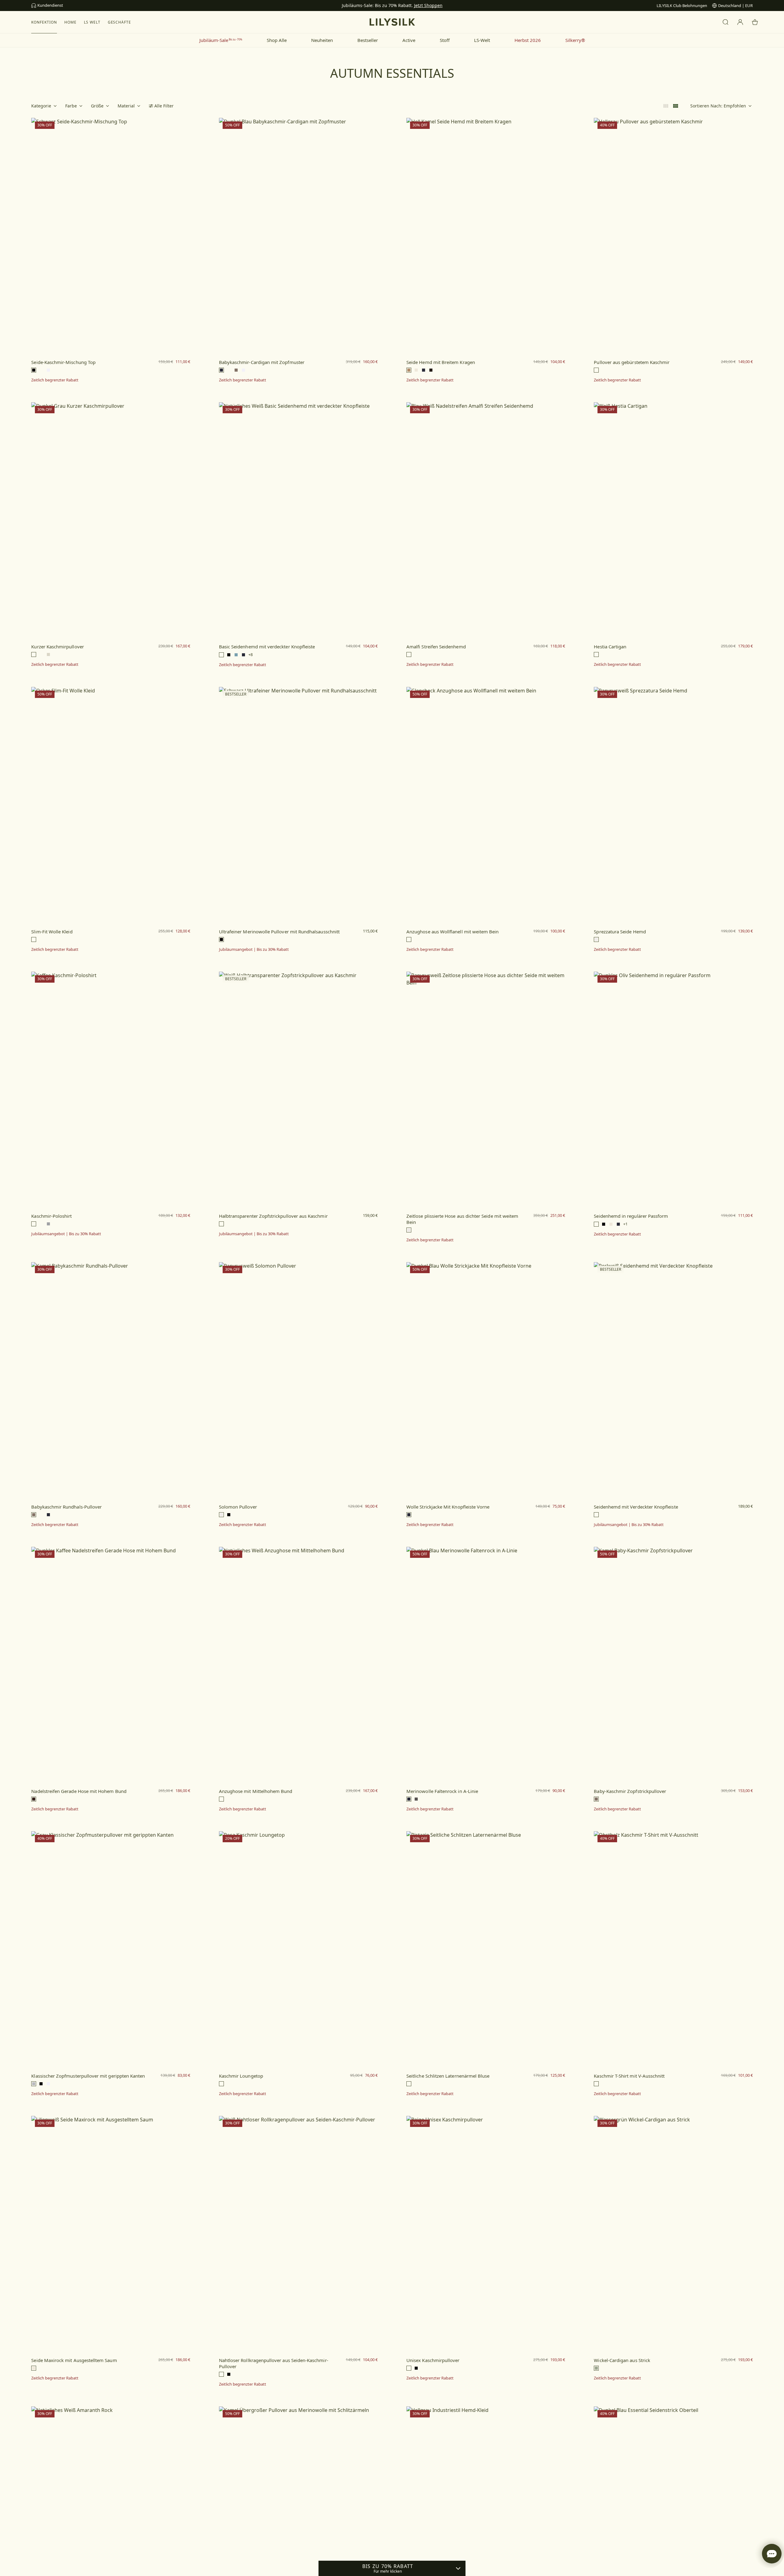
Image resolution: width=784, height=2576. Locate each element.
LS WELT (92, 22)
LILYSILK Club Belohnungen (682, 6)
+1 (625, 1224)
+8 (251, 655)
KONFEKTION (44, 22)
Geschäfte (120, 22)
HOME (70, 22)
